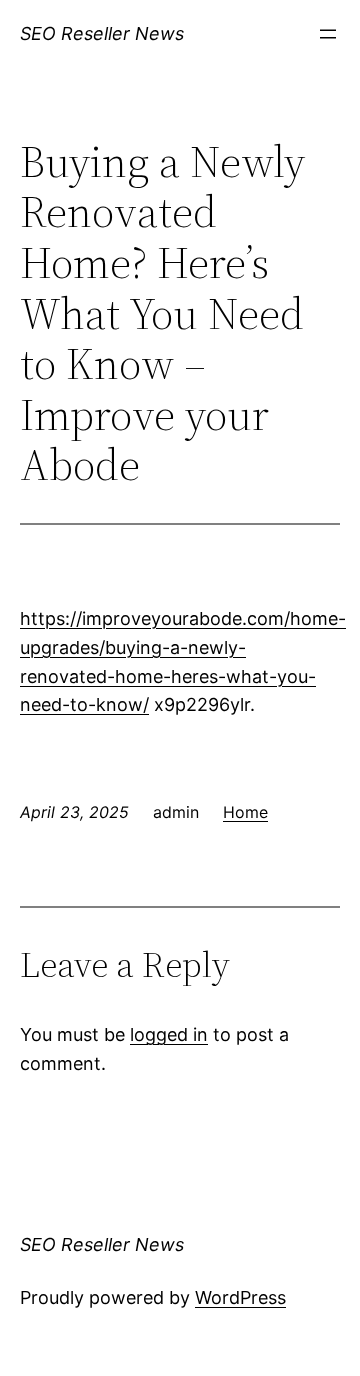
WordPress (240, 1297)
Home (245, 812)
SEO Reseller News (102, 33)
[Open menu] (328, 34)
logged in (169, 1034)
